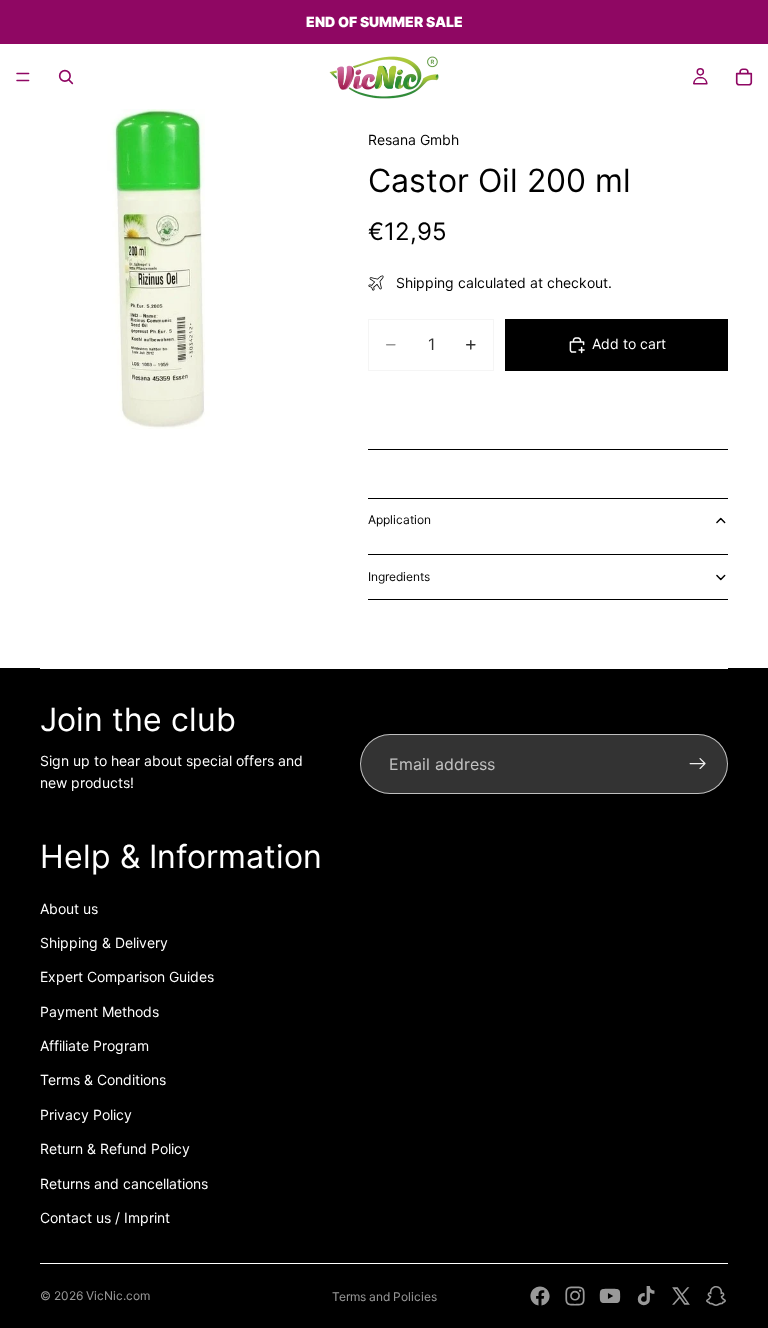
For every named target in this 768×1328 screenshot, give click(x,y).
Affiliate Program (94, 1045)
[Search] (66, 77)
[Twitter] (681, 1296)
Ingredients (399, 576)
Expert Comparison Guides (127, 976)
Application (399, 519)
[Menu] (23, 77)
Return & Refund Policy (115, 1148)
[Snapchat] (716, 1296)
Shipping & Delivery (104, 942)
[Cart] (744, 77)
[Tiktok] (646, 1296)
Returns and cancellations (124, 1183)
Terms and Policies (384, 1296)
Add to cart (629, 343)
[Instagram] (575, 1296)
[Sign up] (698, 764)
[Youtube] (610, 1296)
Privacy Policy (86, 1114)
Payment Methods (99, 1011)
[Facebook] (540, 1296)
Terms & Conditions (103, 1079)
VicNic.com (118, 1295)
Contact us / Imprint (105, 1217)
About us (69, 908)
